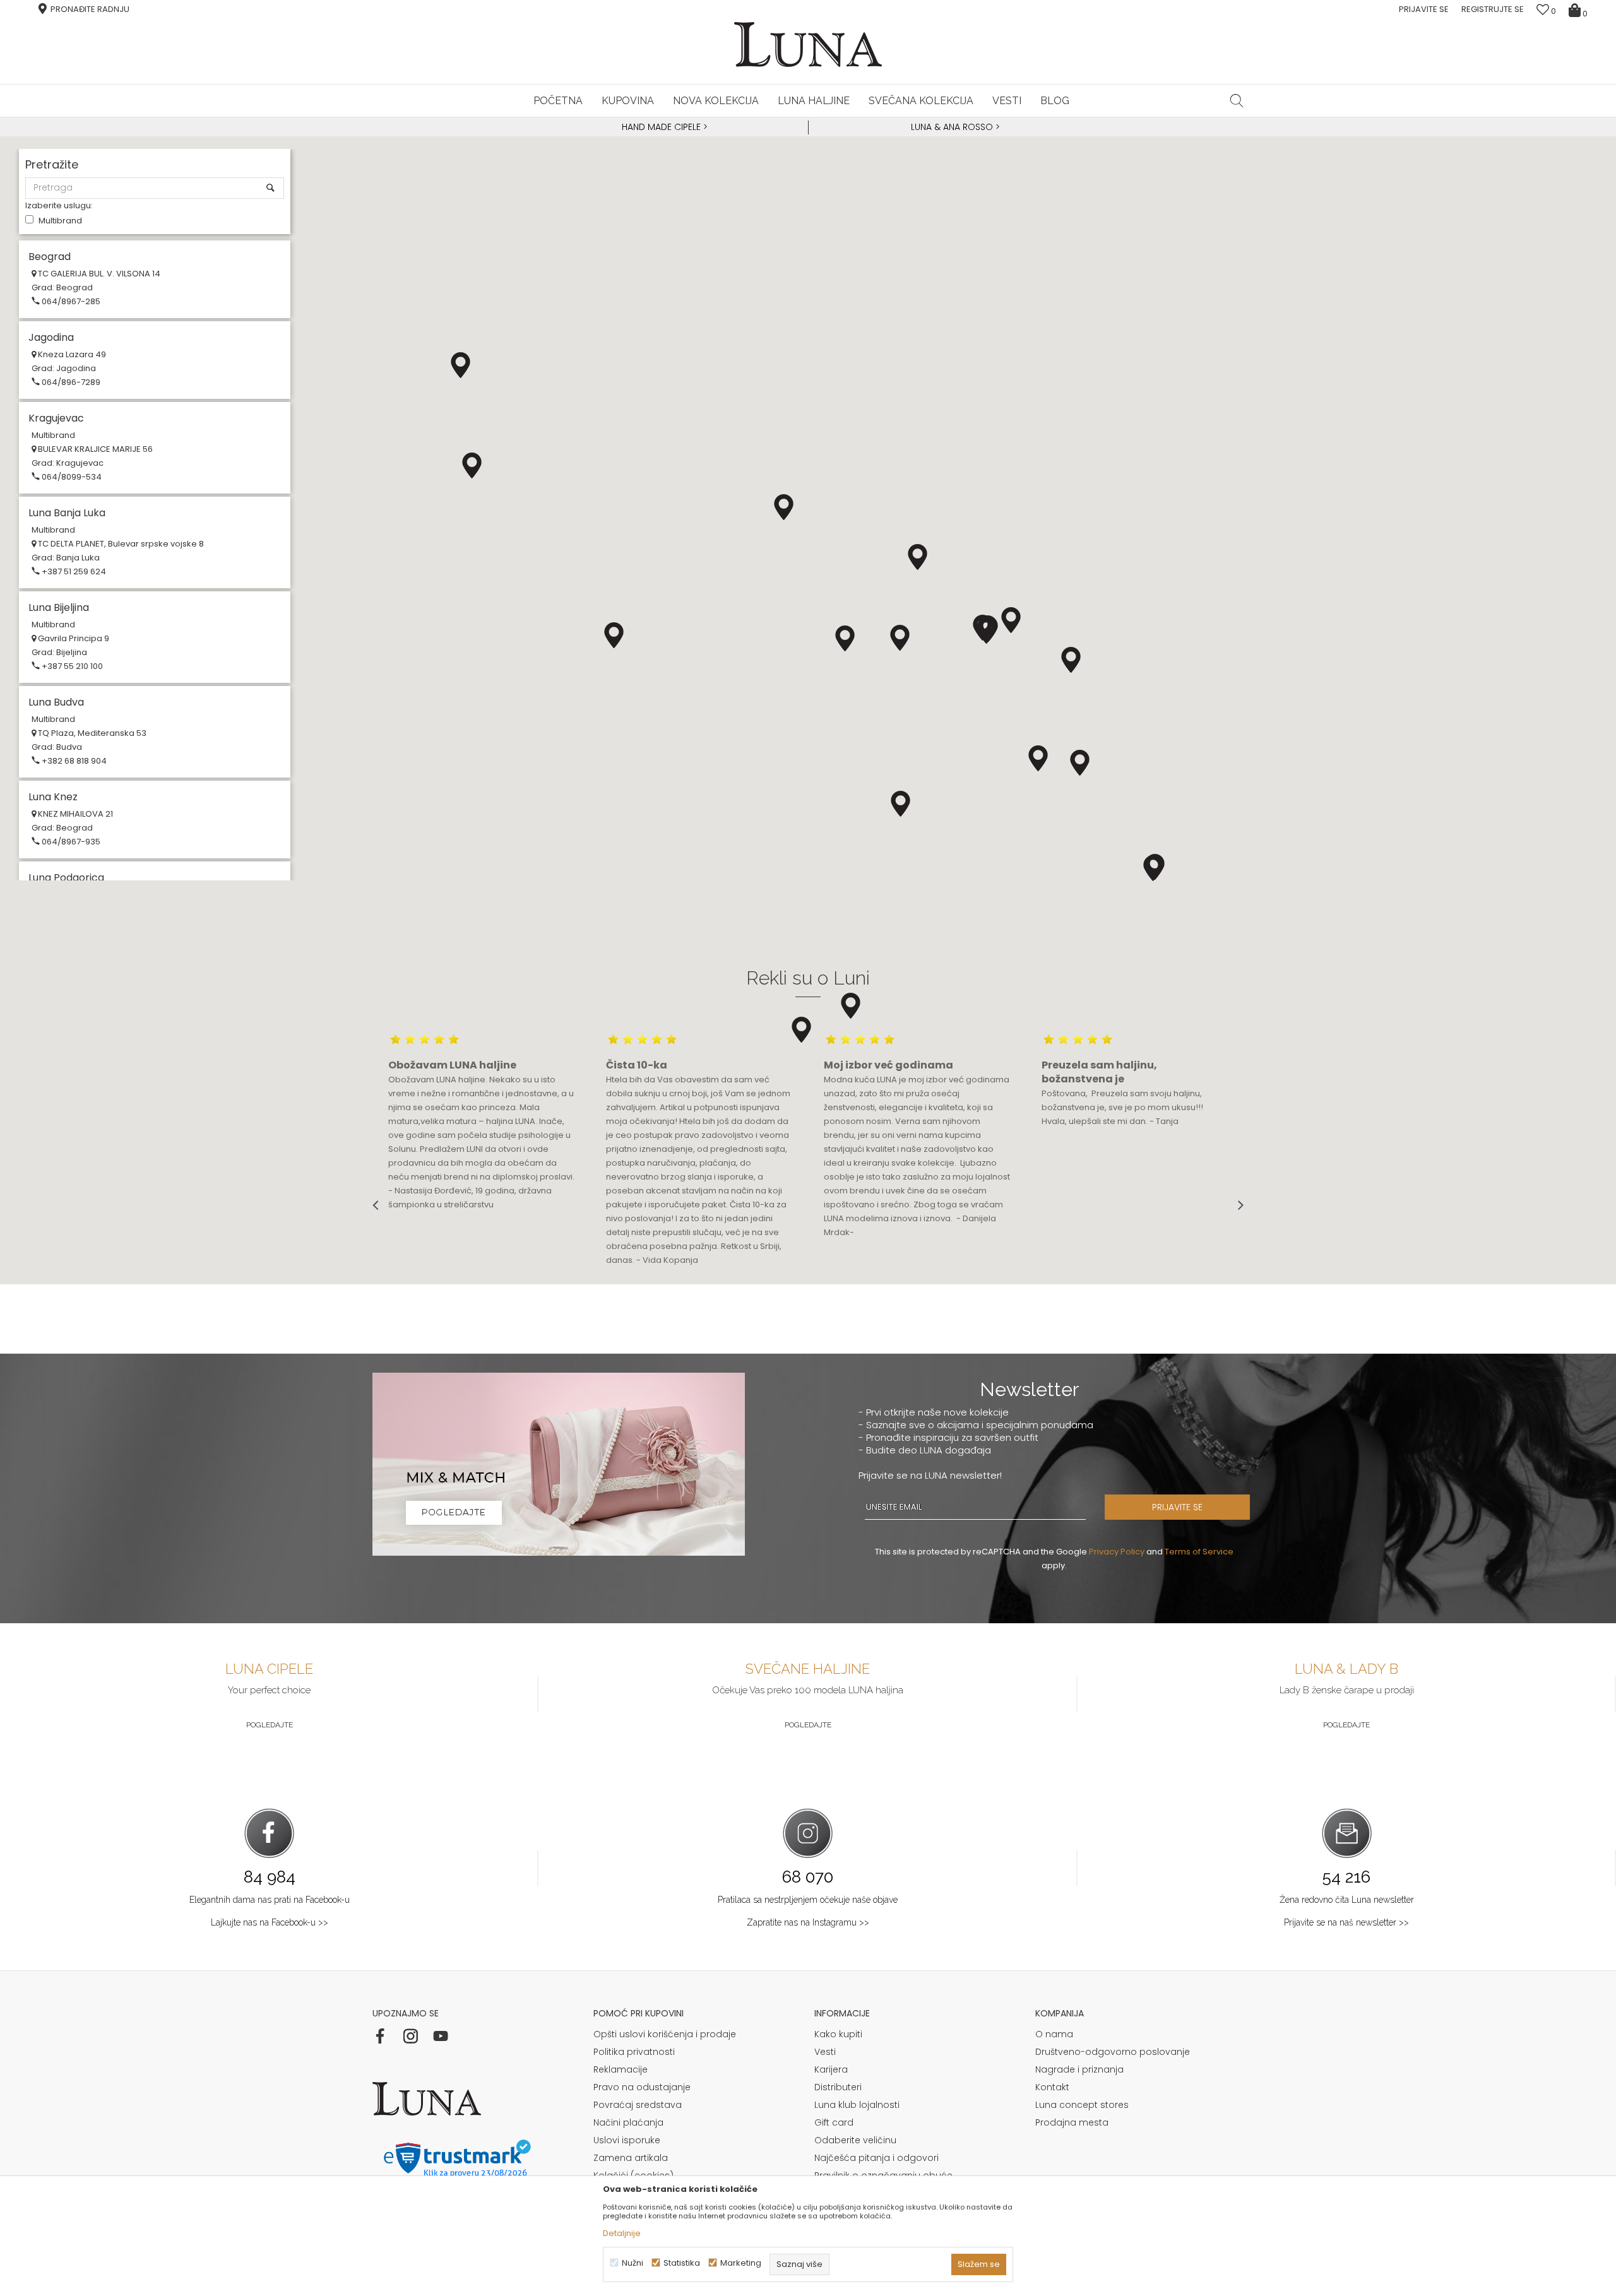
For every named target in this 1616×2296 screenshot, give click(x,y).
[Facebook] (380, 2036)
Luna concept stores (1082, 2105)
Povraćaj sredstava (638, 2105)
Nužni (633, 2263)
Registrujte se (1493, 9)
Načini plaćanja (628, 2122)
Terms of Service (1199, 1552)
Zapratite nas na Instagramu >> (808, 1922)
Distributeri (838, 2087)
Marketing (741, 2263)
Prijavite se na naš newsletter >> (1346, 1922)
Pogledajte (270, 1725)
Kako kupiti (838, 2034)
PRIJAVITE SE (1177, 1507)
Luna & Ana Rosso (952, 127)
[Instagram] (410, 2036)
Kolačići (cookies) (633, 2175)
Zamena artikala (631, 2158)
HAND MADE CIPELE (662, 127)
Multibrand (60, 221)
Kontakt (1052, 2087)
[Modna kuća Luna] (808, 44)
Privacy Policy (1117, 1552)
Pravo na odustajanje (642, 2087)
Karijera (831, 2069)
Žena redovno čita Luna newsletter (1347, 1900)
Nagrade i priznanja (1079, 2069)
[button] (1237, 100)
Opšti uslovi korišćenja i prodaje (665, 2034)
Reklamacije (621, 2069)
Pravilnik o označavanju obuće (883, 2175)
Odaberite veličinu (855, 2140)
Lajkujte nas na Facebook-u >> (270, 1922)
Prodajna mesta (1072, 2122)
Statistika (682, 2263)
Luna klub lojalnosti (857, 2105)
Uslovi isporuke (627, 2140)
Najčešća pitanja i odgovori (876, 2158)
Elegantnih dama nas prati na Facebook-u (270, 1900)
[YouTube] (441, 2036)
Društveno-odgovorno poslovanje (1113, 2052)
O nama (1054, 2034)
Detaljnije (622, 2233)
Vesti (825, 2052)
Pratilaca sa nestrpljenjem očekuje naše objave (808, 1900)
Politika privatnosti (634, 2052)
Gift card (834, 2122)
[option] (663, 127)
